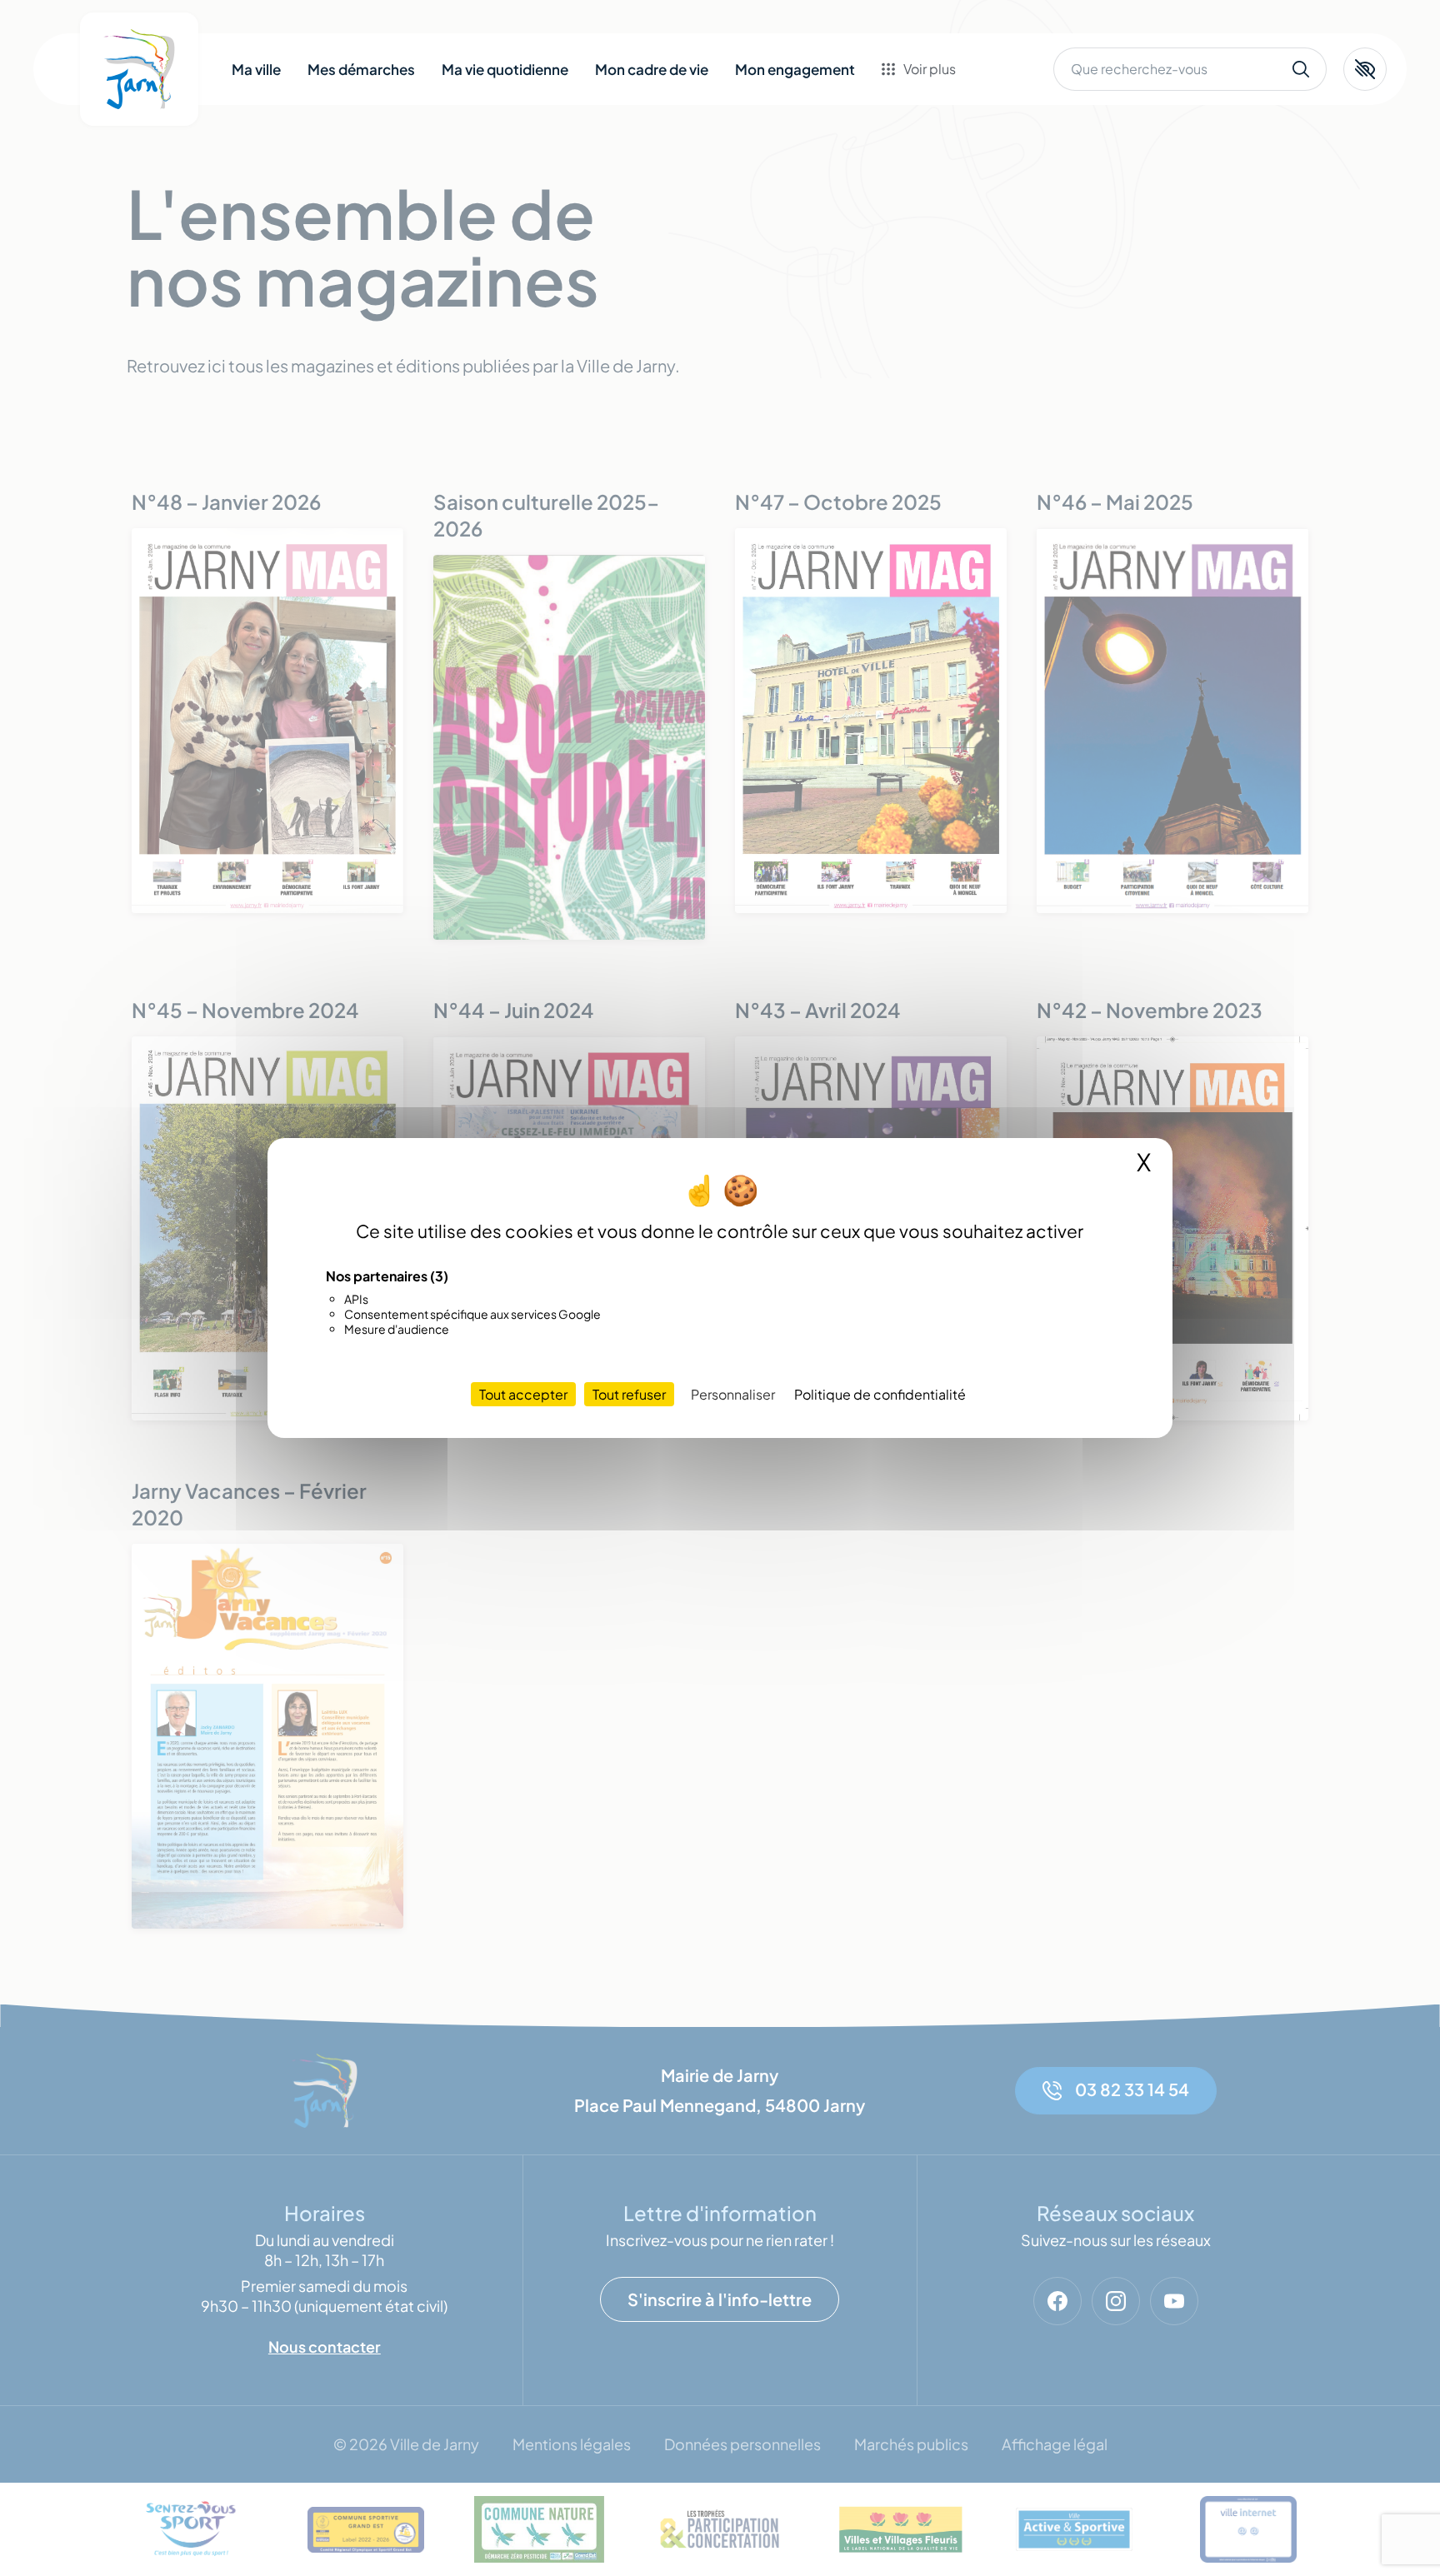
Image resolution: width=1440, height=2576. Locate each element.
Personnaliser (733, 1394)
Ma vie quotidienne (505, 69)
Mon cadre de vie (652, 69)
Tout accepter (523, 1394)
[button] (1365, 69)
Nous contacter (955, 188)
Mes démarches (361, 69)
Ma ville (256, 69)
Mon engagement (795, 69)
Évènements (944, 122)
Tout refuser (629, 1394)
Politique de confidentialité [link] (880, 1394)
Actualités (936, 155)
